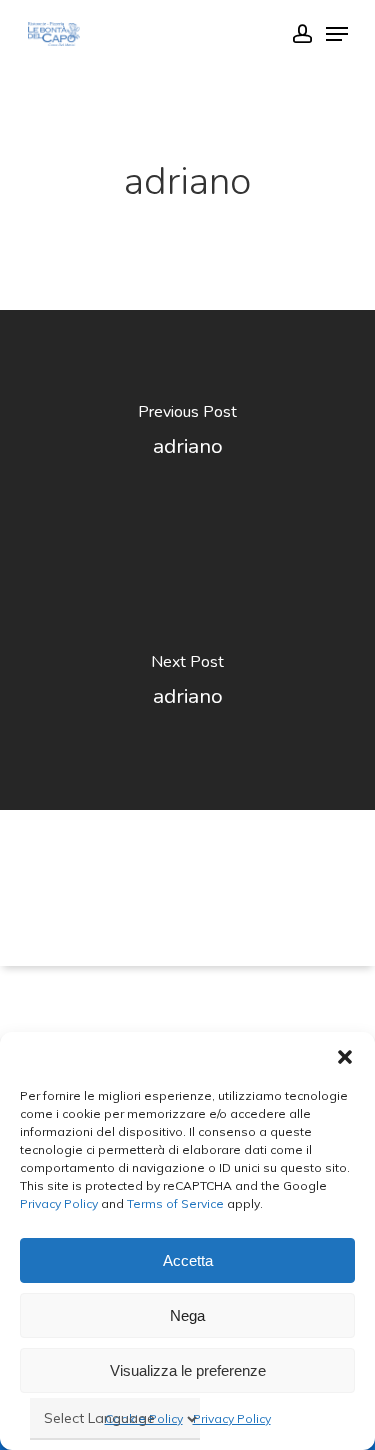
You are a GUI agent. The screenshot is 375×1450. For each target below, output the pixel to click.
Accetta (188, 1260)
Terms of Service (174, 1203)
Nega (187, 1315)
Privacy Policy (59, 1203)
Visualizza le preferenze (188, 1370)
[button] (345, 1057)
